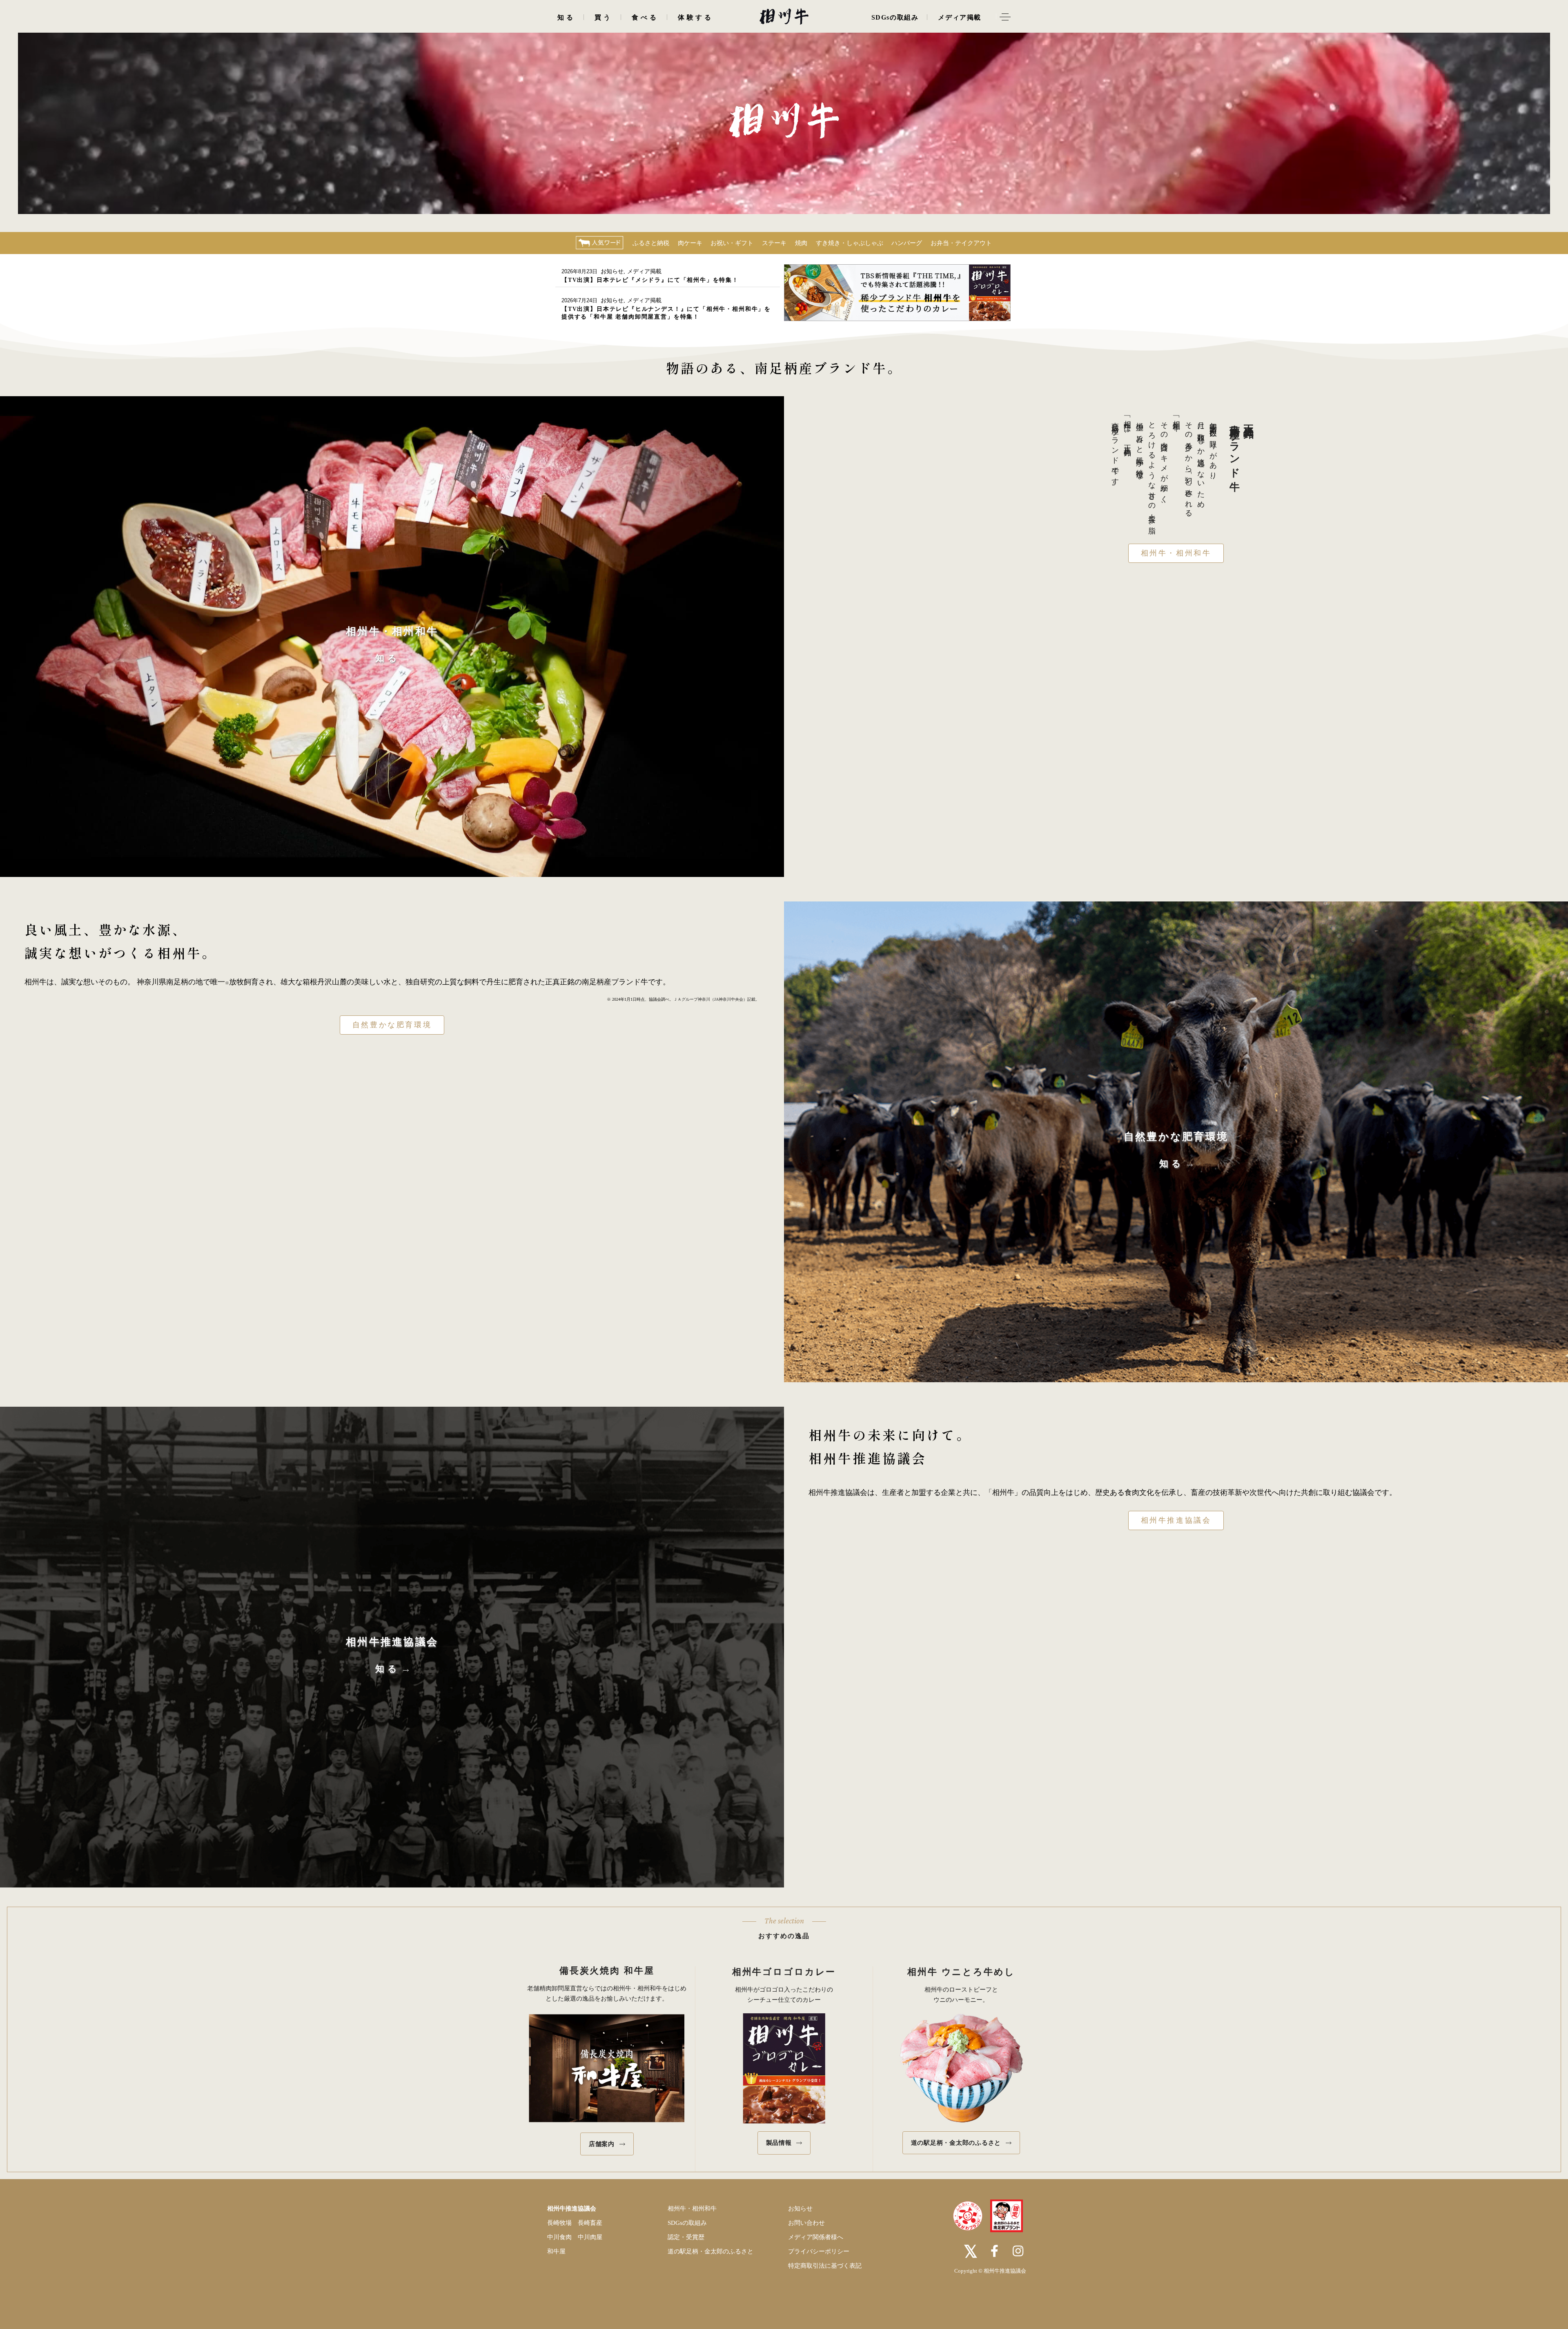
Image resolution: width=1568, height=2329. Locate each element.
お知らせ (612, 271)
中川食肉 (559, 2237)
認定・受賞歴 (686, 2237)
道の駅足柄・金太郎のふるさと (710, 2251)
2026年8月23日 (579, 271)
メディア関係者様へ (816, 2237)
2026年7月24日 (579, 300)
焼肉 (801, 243)
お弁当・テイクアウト (961, 243)
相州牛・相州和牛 (1176, 553)
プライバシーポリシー (819, 2251)
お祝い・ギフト (732, 243)
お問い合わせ (806, 2223)
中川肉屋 (590, 2237)
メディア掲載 (644, 271)
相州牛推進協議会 (1176, 1520)
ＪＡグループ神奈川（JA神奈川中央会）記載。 (716, 999)
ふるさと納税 (651, 243)
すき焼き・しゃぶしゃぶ (850, 243)
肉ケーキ (690, 243)
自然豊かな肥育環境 (392, 1025)
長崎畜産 (590, 2223)
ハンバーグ (907, 243)
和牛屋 (556, 2251)
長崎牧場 (559, 2223)
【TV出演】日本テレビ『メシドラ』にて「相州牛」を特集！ (650, 280)
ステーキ (774, 243)
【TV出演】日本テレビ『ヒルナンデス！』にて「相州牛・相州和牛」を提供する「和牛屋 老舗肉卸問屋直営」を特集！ (666, 313)
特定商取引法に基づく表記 (825, 2266)
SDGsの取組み (687, 2223)
